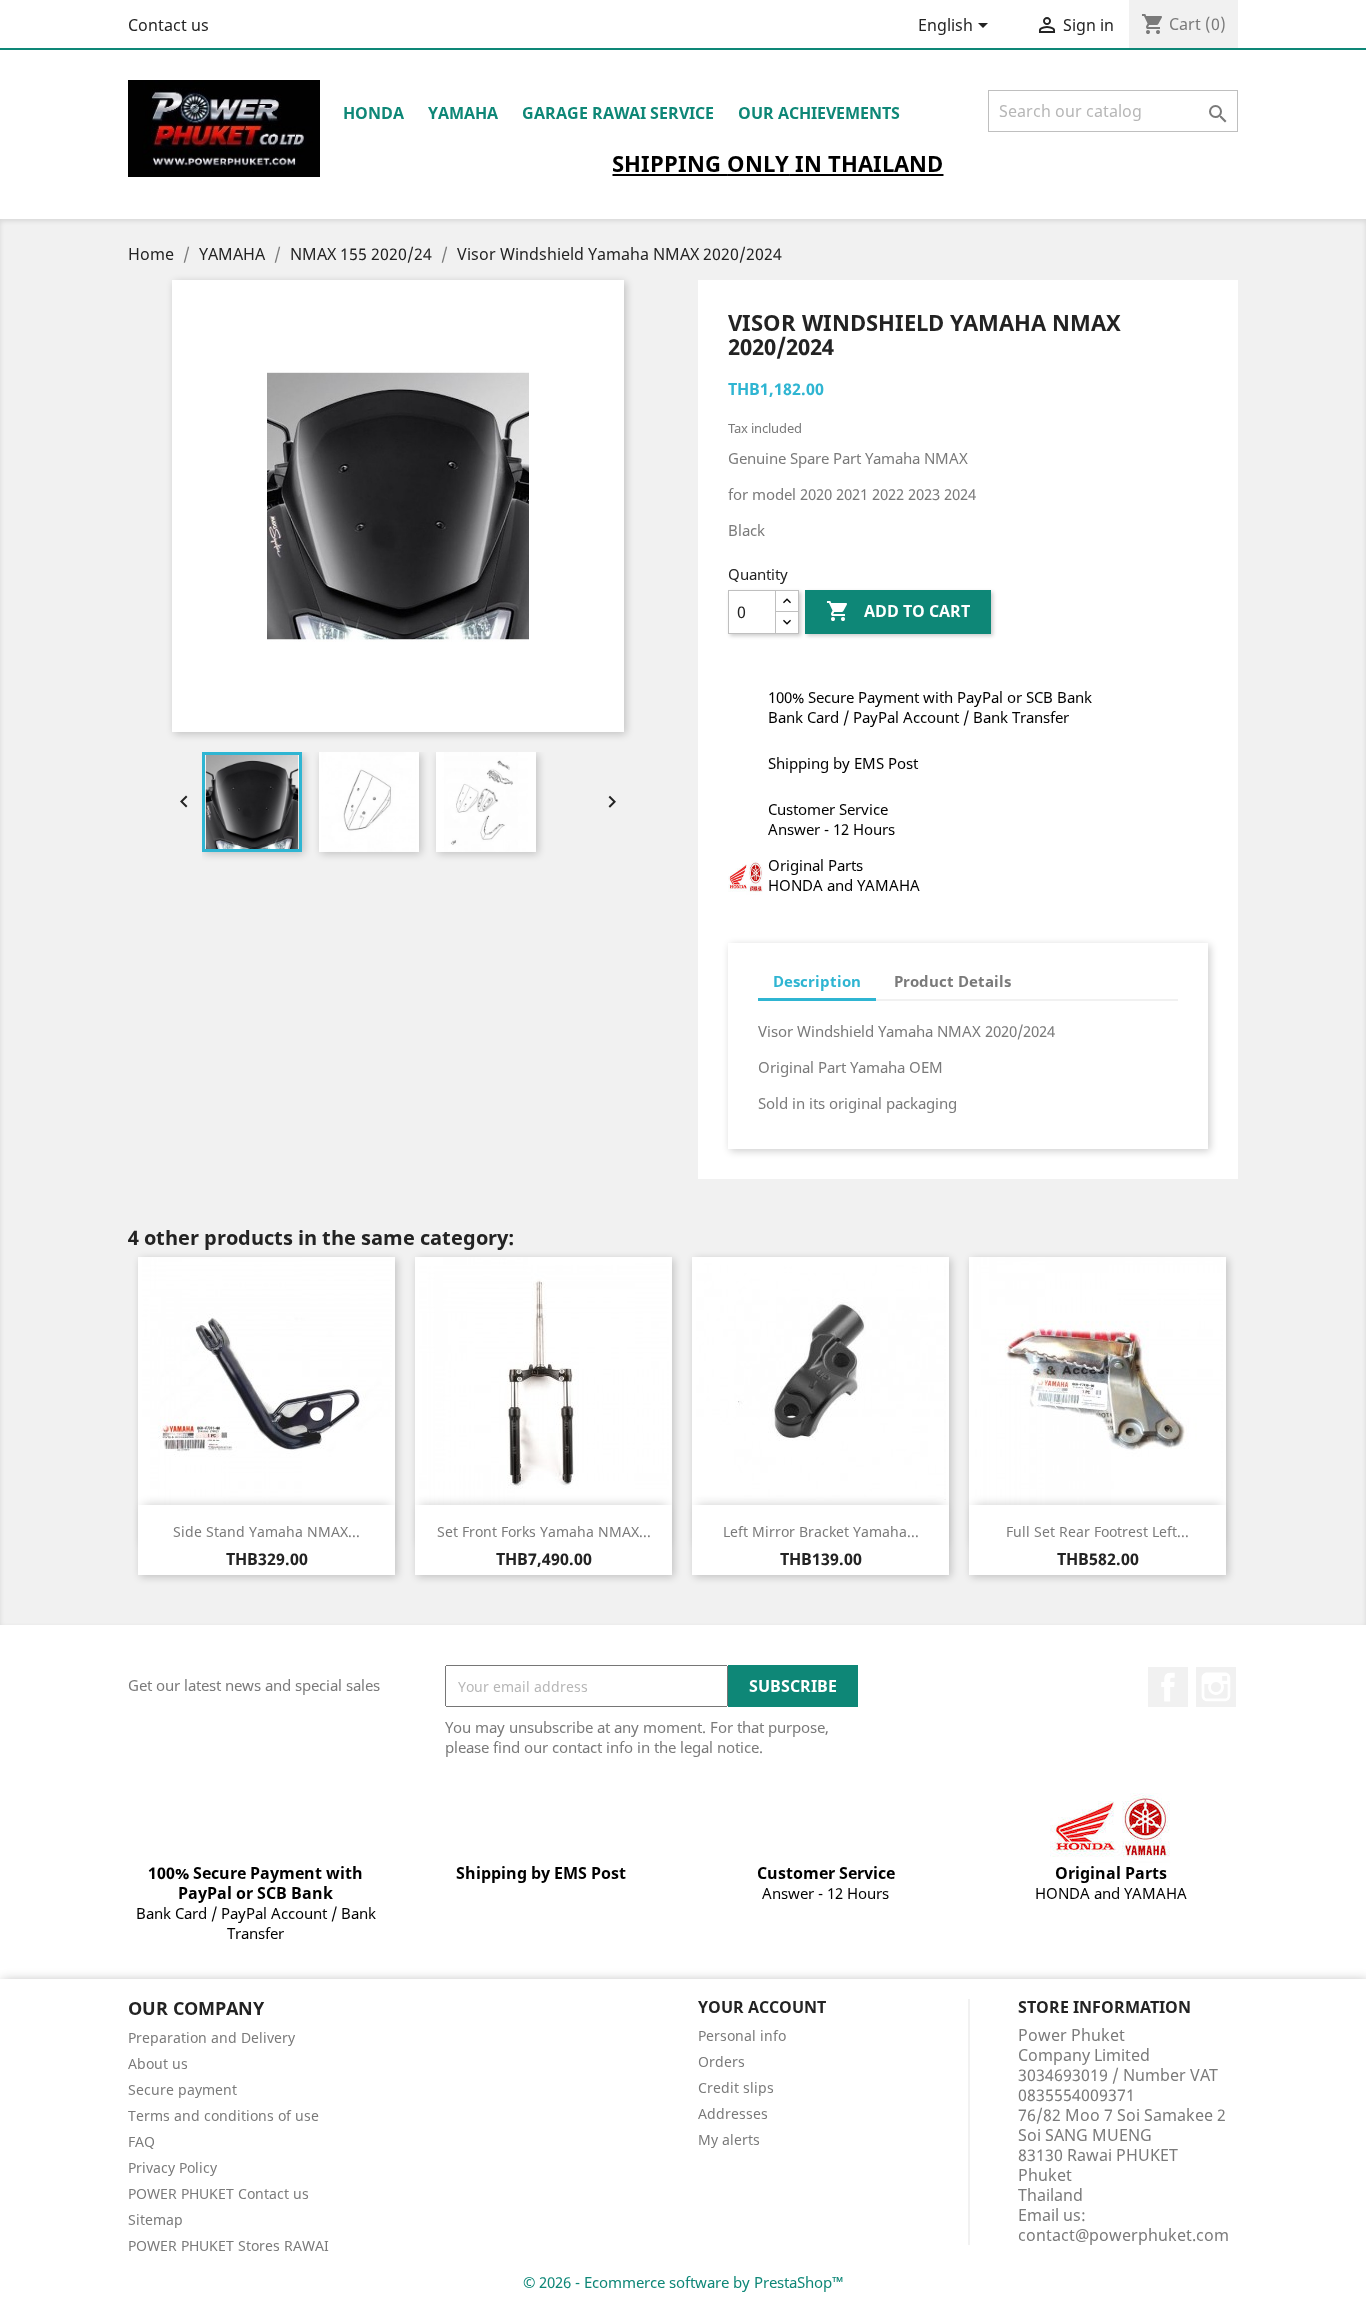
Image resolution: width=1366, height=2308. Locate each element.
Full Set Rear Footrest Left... (1097, 1531)
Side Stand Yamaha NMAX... (266, 1531)
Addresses (733, 2113)
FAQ (141, 2141)
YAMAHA (463, 113)
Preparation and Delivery (211, 2037)
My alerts (729, 2139)
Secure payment (182, 2089)
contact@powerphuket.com (1123, 2235)
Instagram (1216, 1687)
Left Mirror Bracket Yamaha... (821, 1531)
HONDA (373, 113)
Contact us (168, 25)
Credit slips (736, 2087)
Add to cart (898, 611)
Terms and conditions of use (223, 2115)
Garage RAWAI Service (618, 113)
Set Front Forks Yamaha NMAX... (544, 1531)
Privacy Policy (172, 2167)
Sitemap (155, 2219)
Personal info (742, 2035)
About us (158, 2063)
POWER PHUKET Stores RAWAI (228, 2245)
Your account (762, 2007)
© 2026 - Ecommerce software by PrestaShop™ (683, 2282)
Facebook (1168, 1687)
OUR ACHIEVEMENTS (819, 113)
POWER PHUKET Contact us (218, 2193)
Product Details (952, 981)
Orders (721, 2061)
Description (817, 981)
